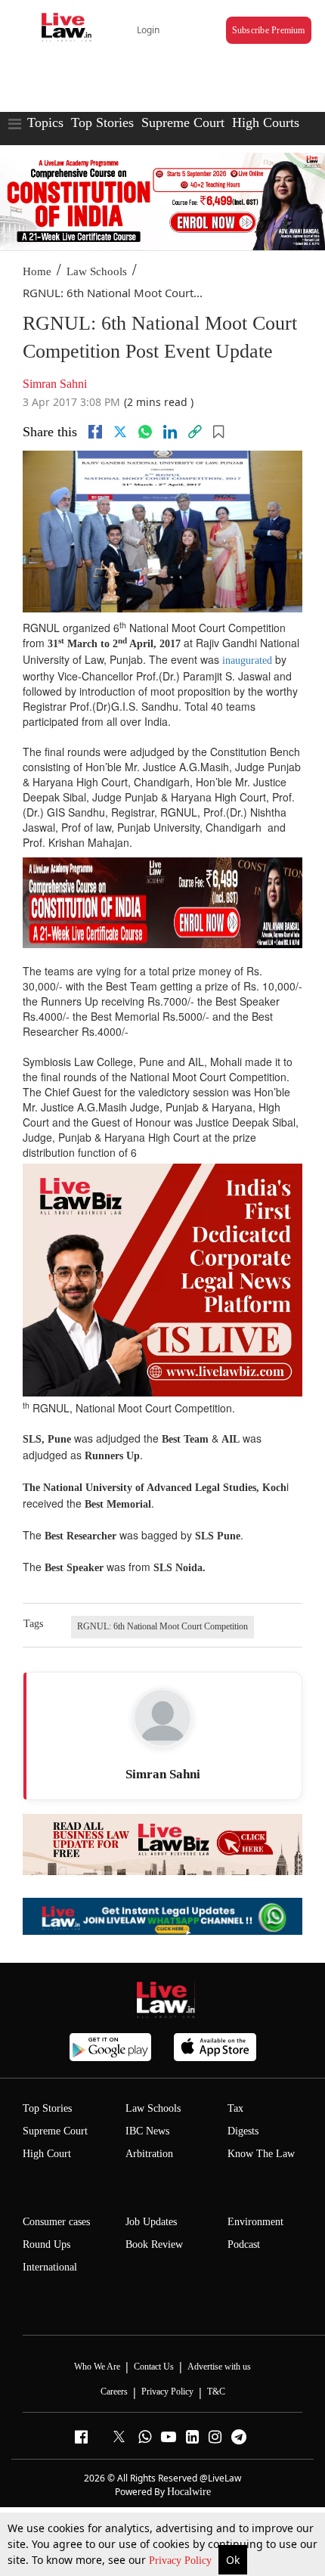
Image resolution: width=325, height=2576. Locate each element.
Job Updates (151, 2222)
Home (37, 271)
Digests (243, 2131)
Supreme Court (183, 122)
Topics (45, 122)
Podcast (244, 2244)
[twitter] (120, 432)
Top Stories (102, 122)
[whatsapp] (145, 432)
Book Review (154, 2244)
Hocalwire (189, 2492)
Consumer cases (56, 2222)
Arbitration (149, 2154)
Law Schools (97, 271)
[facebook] (95, 432)
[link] (195, 432)
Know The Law (261, 2154)
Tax (235, 2108)
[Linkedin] (170, 432)
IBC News (147, 2131)
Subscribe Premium (269, 30)
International (50, 2267)
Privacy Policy (182, 2561)
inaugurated (247, 660)
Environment (255, 2222)
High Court (47, 2154)
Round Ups (46, 2244)
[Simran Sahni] (162, 1718)
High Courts (266, 122)
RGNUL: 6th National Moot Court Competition (162, 1626)
